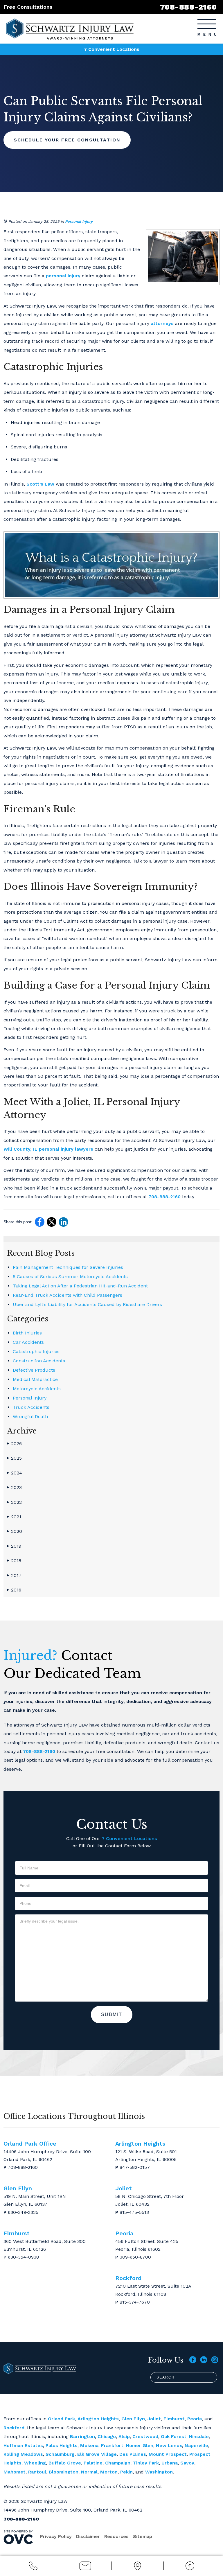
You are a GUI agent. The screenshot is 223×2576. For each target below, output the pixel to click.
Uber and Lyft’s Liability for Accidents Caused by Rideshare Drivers (87, 1304)
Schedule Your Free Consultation (67, 140)
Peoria (195, 2419)
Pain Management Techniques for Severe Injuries (68, 1267)
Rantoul (37, 2472)
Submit (112, 2014)
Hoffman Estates (23, 2445)
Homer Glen (140, 2445)
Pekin (126, 2472)
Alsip (124, 2436)
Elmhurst (174, 2419)
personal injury (63, 276)
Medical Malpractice (35, 1379)
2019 (14, 1546)
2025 (14, 1458)
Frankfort (112, 2445)
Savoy (187, 2463)
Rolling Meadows (23, 2454)
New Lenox (169, 2445)
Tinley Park (146, 2463)
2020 (15, 1531)
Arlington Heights (98, 2419)
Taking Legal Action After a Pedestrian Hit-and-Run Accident (80, 1286)
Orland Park (61, 2419)
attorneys (162, 323)
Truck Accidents (31, 1407)
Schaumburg (60, 2454)
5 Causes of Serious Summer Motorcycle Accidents (70, 1277)
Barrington (82, 2436)
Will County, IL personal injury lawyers (48, 1149)
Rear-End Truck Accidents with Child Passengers (68, 1295)
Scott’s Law (40, 484)
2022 (14, 1502)
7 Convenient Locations (112, 49)
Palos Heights (62, 2445)
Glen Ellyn (133, 2419)
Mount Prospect (168, 2454)
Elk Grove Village (97, 2454)
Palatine (93, 2463)
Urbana (170, 2463)
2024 (15, 1473)
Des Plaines (133, 2454)
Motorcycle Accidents (37, 1389)
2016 (14, 1590)
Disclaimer (88, 2536)
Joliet (154, 2419)
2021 (14, 1517)
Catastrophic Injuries (36, 1351)
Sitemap (143, 2536)
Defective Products (34, 1370)
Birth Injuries (27, 1333)
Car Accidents (28, 1342)
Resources (116, 2536)
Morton (109, 2472)
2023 (14, 1487)
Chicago (107, 2436)
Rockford (14, 2428)
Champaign (118, 2463)
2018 (14, 1561)
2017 (14, 1575)
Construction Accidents (39, 1361)
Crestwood (145, 2436)
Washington (159, 2472)
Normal (89, 2472)
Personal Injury (79, 221)
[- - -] (207, 24)
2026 (14, 1444)
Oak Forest (174, 2436)
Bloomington (64, 2472)
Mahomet (15, 2472)
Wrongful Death (30, 1417)
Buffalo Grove (65, 2463)
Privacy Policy (56, 2536)
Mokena (89, 2445)
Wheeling (35, 2463)
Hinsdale (199, 2436)
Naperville (196, 2445)
